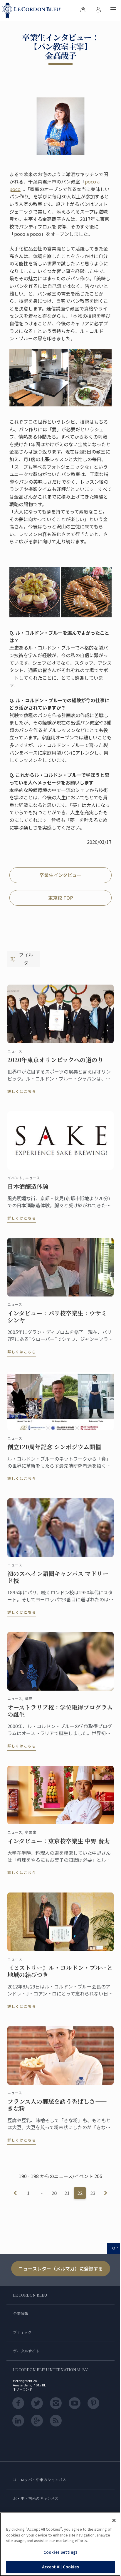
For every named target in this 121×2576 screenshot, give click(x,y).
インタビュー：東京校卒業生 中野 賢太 (59, 1841)
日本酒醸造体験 (28, 1186)
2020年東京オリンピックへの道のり (55, 1060)
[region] (60, 2544)
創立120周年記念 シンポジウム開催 (54, 1447)
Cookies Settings (60, 2552)
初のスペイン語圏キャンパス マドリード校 (58, 1577)
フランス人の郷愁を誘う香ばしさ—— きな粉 (57, 2105)
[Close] (114, 2520)
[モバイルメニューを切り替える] (113, 11)
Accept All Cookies (60, 2567)
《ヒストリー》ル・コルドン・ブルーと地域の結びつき (60, 1971)
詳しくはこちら (22, 1091)
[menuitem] (83, 11)
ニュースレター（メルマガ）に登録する (61, 2268)
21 (67, 2193)
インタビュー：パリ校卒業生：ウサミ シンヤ (57, 1317)
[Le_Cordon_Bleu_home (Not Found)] (33, 11)
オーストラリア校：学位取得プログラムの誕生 (60, 1711)
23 (93, 2193)
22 (80, 2193)
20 (54, 2193)
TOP (114, 2248)
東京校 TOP (61, 898)
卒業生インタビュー (60, 875)
